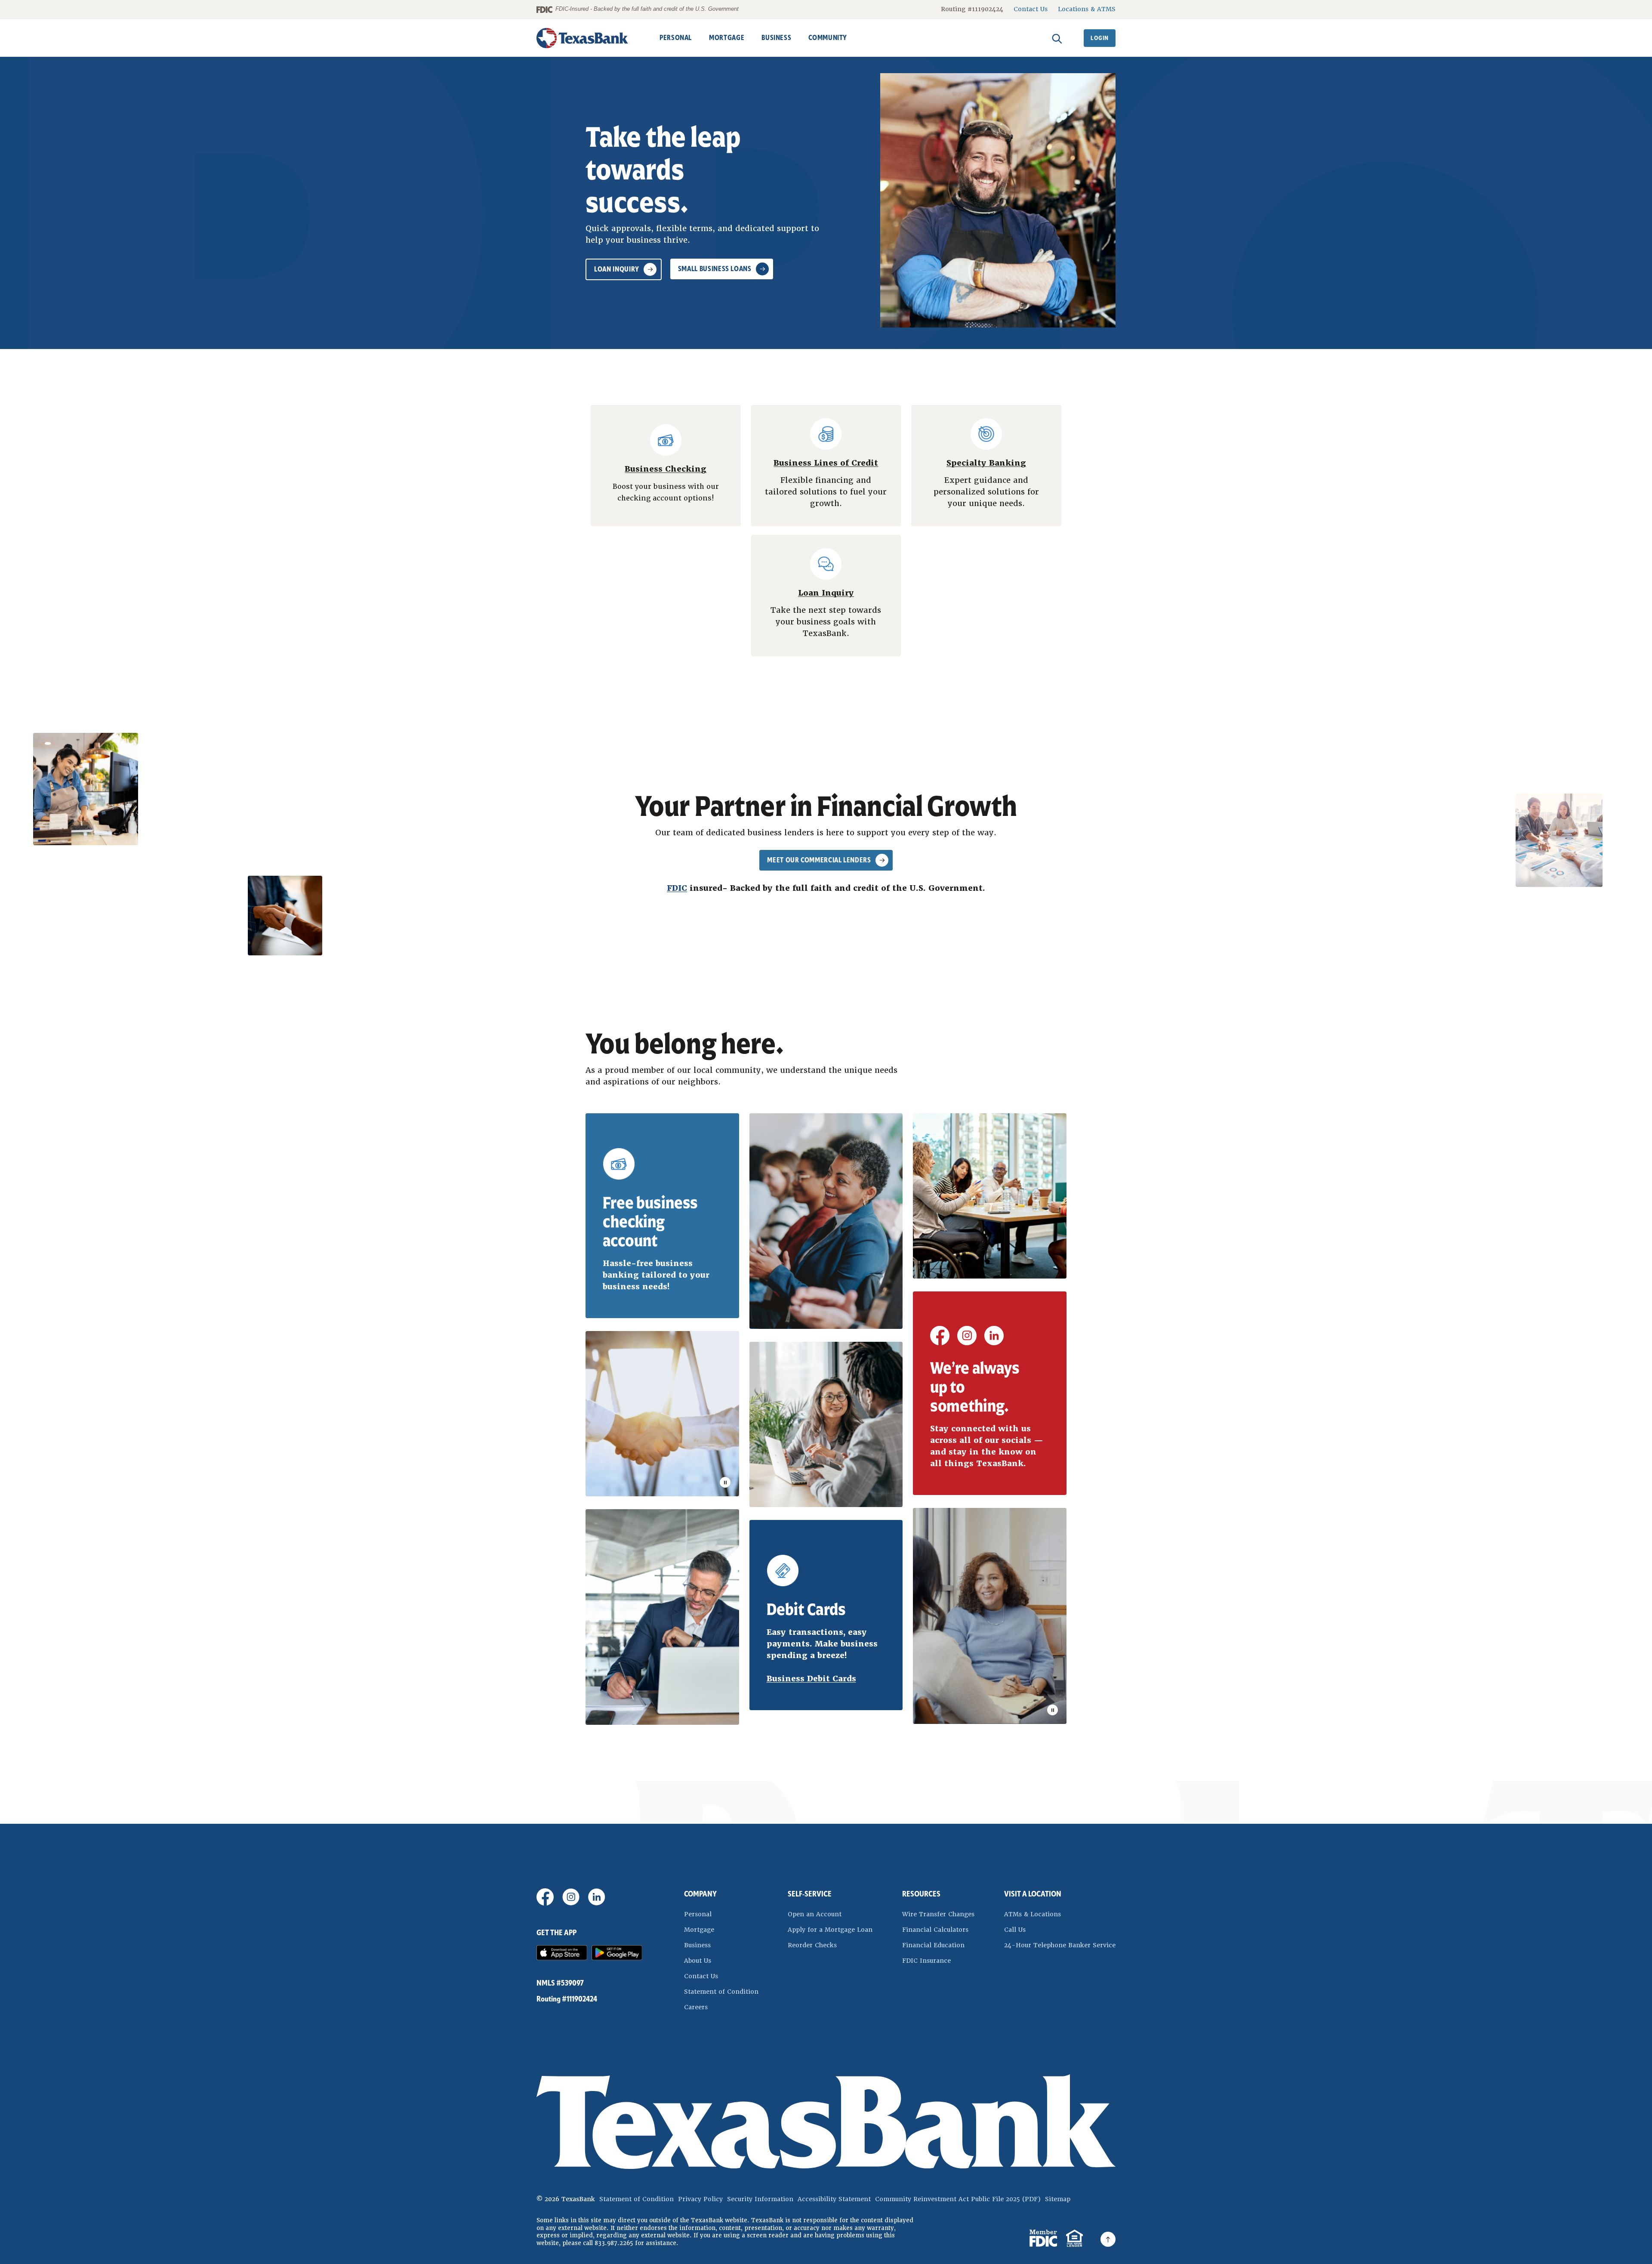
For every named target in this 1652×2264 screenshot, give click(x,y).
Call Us (1015, 1930)
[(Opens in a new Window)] (940, 1341)
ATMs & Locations (1032, 1914)
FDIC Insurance (938, 1960)
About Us (698, 1961)
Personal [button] (676, 38)
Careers (696, 2007)
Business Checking (666, 469)
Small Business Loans (715, 269)
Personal (698, 1914)
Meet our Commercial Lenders (819, 860)
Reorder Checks (830, 1945)
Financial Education (933, 1945)
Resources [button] (921, 1894)
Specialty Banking (986, 463)
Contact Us (1031, 9)
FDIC (677, 888)
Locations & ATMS (1087, 9)
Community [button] (828, 38)
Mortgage (699, 1930)
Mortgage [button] (727, 38)
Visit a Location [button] (1033, 1894)
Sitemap (1058, 2199)
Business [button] (776, 38)
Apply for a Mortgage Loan (830, 1929)
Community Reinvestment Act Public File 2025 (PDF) (958, 2199)
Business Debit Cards (811, 1679)
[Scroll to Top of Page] (1108, 2239)
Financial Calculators (935, 1930)
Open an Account (830, 1914)
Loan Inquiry (617, 269)
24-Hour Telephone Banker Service (1060, 1945)
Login (1100, 38)
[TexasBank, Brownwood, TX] (583, 38)
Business (697, 1945)
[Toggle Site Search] (1057, 38)
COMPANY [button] (700, 1894)
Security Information (760, 2199)
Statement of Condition (721, 1991)
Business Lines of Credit (826, 463)
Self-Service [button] (810, 1894)
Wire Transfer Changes (938, 1914)
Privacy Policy (700, 2199)
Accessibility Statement (834, 2199)
